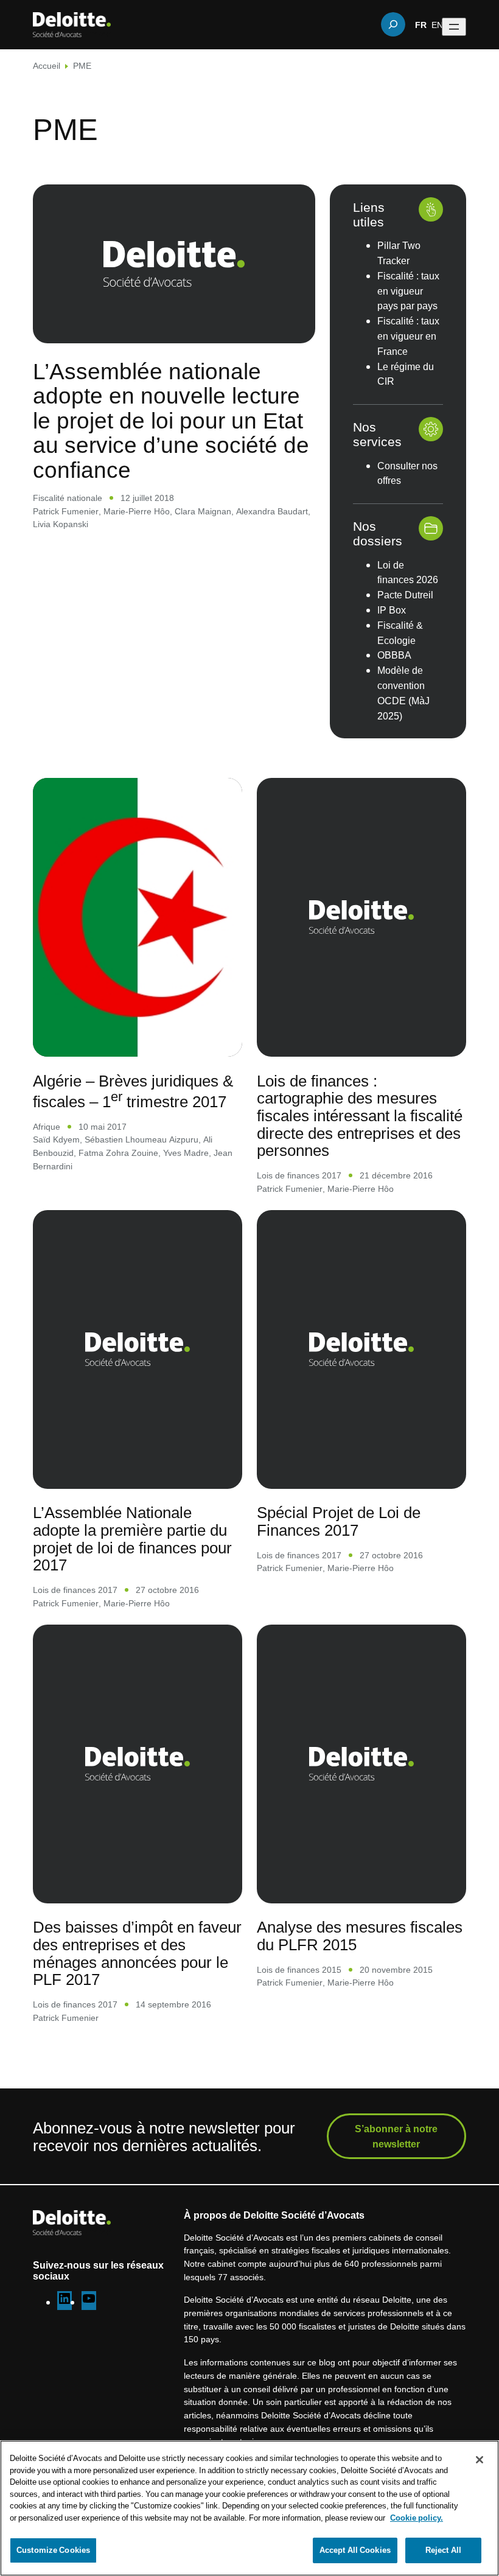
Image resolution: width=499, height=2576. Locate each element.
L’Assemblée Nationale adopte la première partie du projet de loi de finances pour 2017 (132, 1538)
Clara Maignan (203, 511)
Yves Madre (186, 1153)
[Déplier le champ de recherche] (393, 24)
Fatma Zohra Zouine (118, 1153)
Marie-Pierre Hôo (137, 511)
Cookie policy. (417, 2518)
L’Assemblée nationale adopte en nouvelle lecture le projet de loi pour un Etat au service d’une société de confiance (171, 420)
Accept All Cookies (355, 2550)
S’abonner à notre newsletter (396, 2136)
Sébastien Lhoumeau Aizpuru (141, 1139)
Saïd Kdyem (56, 1139)
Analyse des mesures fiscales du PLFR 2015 (360, 1935)
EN (437, 24)
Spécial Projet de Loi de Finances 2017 (339, 1521)
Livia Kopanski (61, 524)
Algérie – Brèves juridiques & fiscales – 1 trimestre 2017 (133, 1091)
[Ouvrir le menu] (454, 27)
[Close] (480, 2460)
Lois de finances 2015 (299, 1969)
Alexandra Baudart (272, 511)
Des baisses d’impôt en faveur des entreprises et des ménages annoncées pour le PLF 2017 (137, 1953)
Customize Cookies (53, 2550)
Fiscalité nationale (68, 498)
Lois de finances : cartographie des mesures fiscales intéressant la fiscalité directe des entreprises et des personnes (360, 1115)
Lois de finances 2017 (299, 1175)
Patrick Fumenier (66, 511)
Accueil (47, 65)
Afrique (47, 1126)
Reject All (443, 2550)
